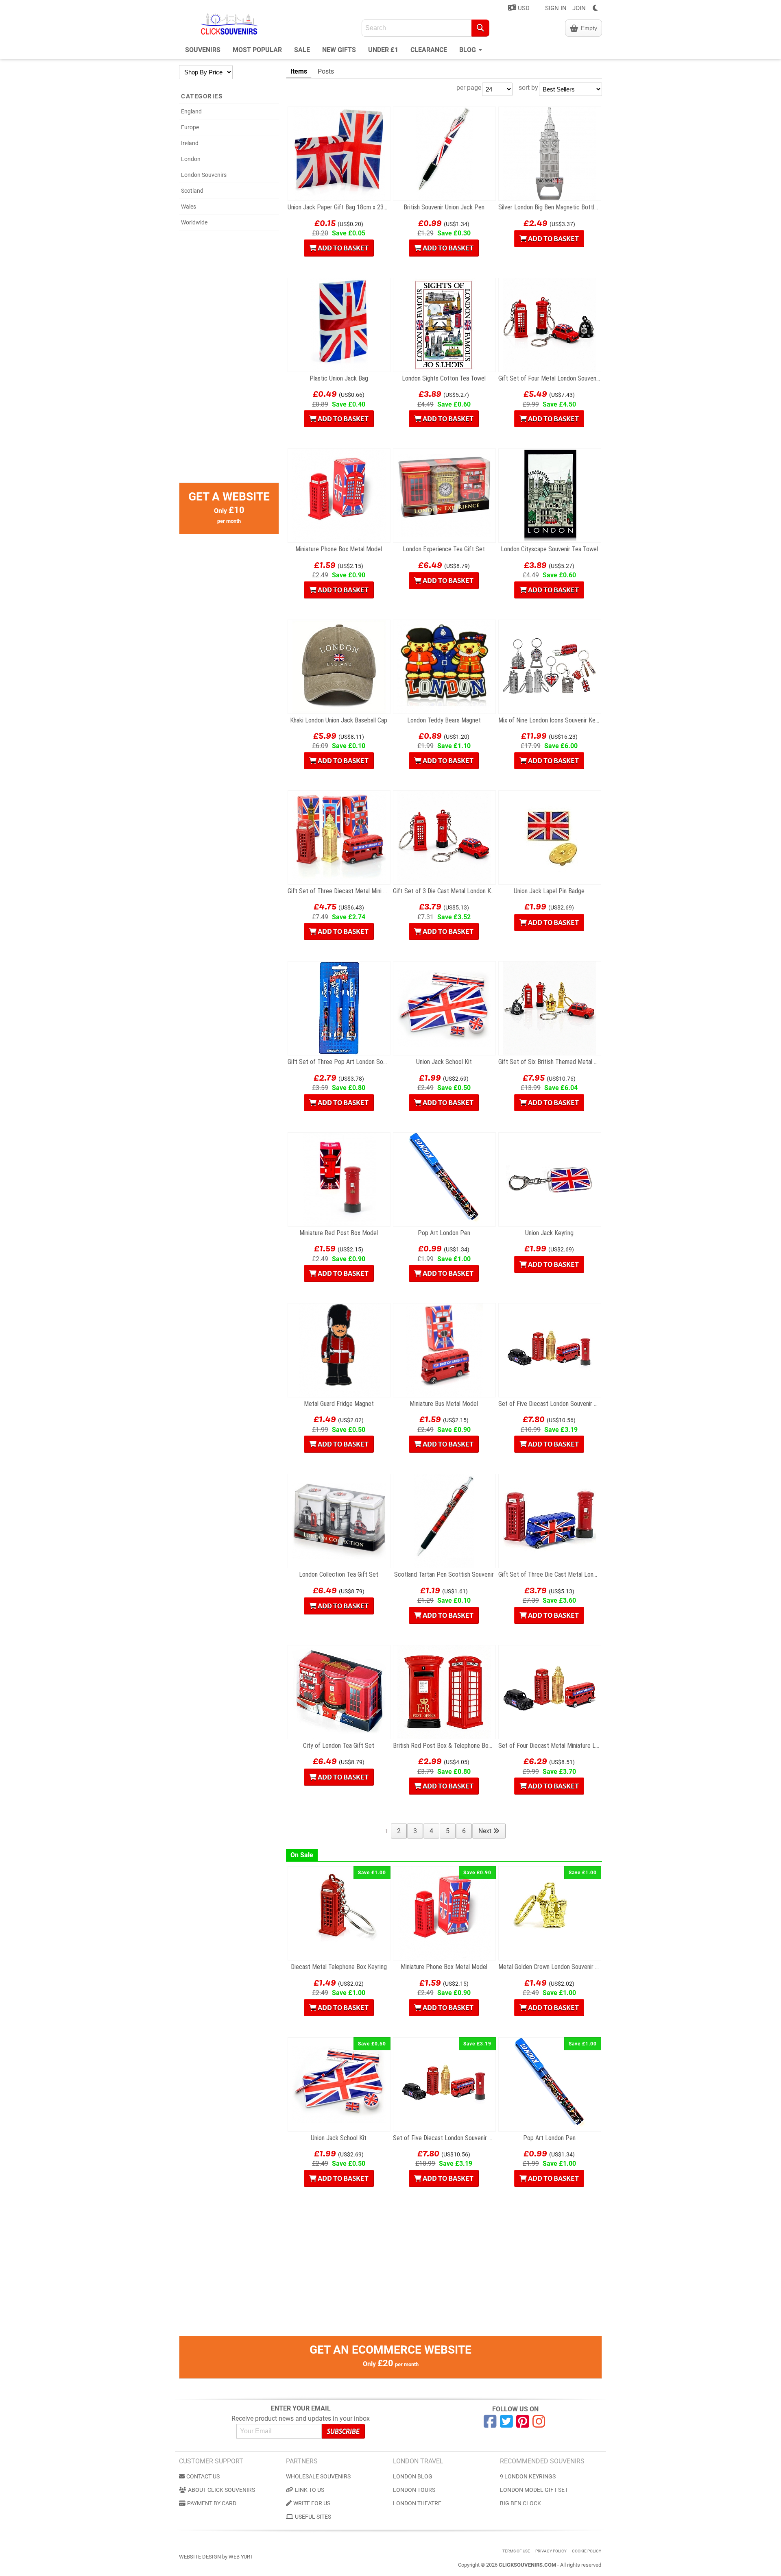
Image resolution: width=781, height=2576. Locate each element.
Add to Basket (343, 248)
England (191, 111)
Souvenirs (203, 50)
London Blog (413, 2476)
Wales (189, 207)
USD (523, 8)
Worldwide (194, 222)
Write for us (312, 2503)
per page (469, 88)
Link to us (310, 2490)
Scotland (192, 191)
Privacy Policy (551, 2551)
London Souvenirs (204, 175)
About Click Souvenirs (221, 2490)
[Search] (480, 28)
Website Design (200, 2557)
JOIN (579, 8)
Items (299, 71)
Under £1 (383, 50)
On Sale (302, 1855)
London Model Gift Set (534, 2490)
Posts (326, 71)
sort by (528, 88)
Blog (468, 50)
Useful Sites (313, 2517)
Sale (302, 50)
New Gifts (339, 50)
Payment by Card (212, 2503)
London (191, 159)
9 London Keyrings (528, 2476)
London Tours (414, 2490)
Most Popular (257, 50)
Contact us (203, 2476)
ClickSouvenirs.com (527, 2565)
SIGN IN (556, 8)
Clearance (429, 50)
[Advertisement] (229, 361)
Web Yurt (241, 2557)
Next (486, 1831)
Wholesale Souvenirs (318, 2476)
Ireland (190, 143)
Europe (190, 127)
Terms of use (516, 2551)
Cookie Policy (587, 2551)
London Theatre (417, 2503)
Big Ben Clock (520, 2503)
